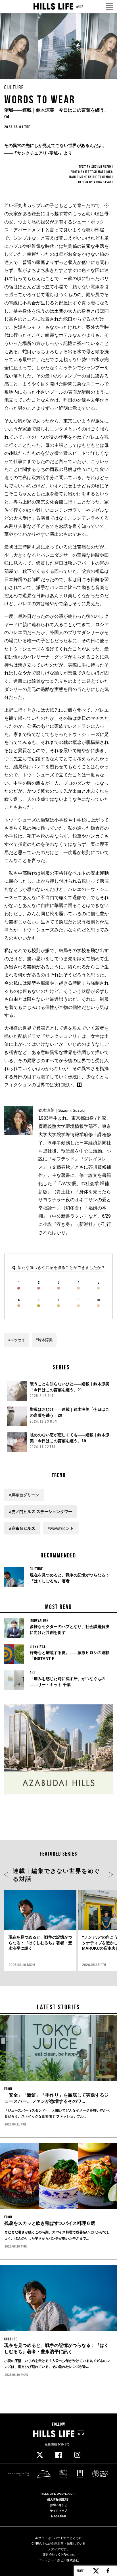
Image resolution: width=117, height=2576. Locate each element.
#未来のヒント (61, 1528)
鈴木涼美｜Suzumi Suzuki (61, 1110)
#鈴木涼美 (44, 1340)
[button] (6, 1875)
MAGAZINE (59, 2517)
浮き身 (63, 1224)
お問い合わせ (58, 2505)
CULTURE (14, 87)
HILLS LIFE (58, 7)
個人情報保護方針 (58, 2500)
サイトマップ (58, 2511)
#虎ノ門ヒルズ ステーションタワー (41, 1512)
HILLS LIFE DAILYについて (58, 2494)
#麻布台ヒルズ (22, 1528)
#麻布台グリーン (24, 1495)
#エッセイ (17, 1340)
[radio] (19, 1286)
